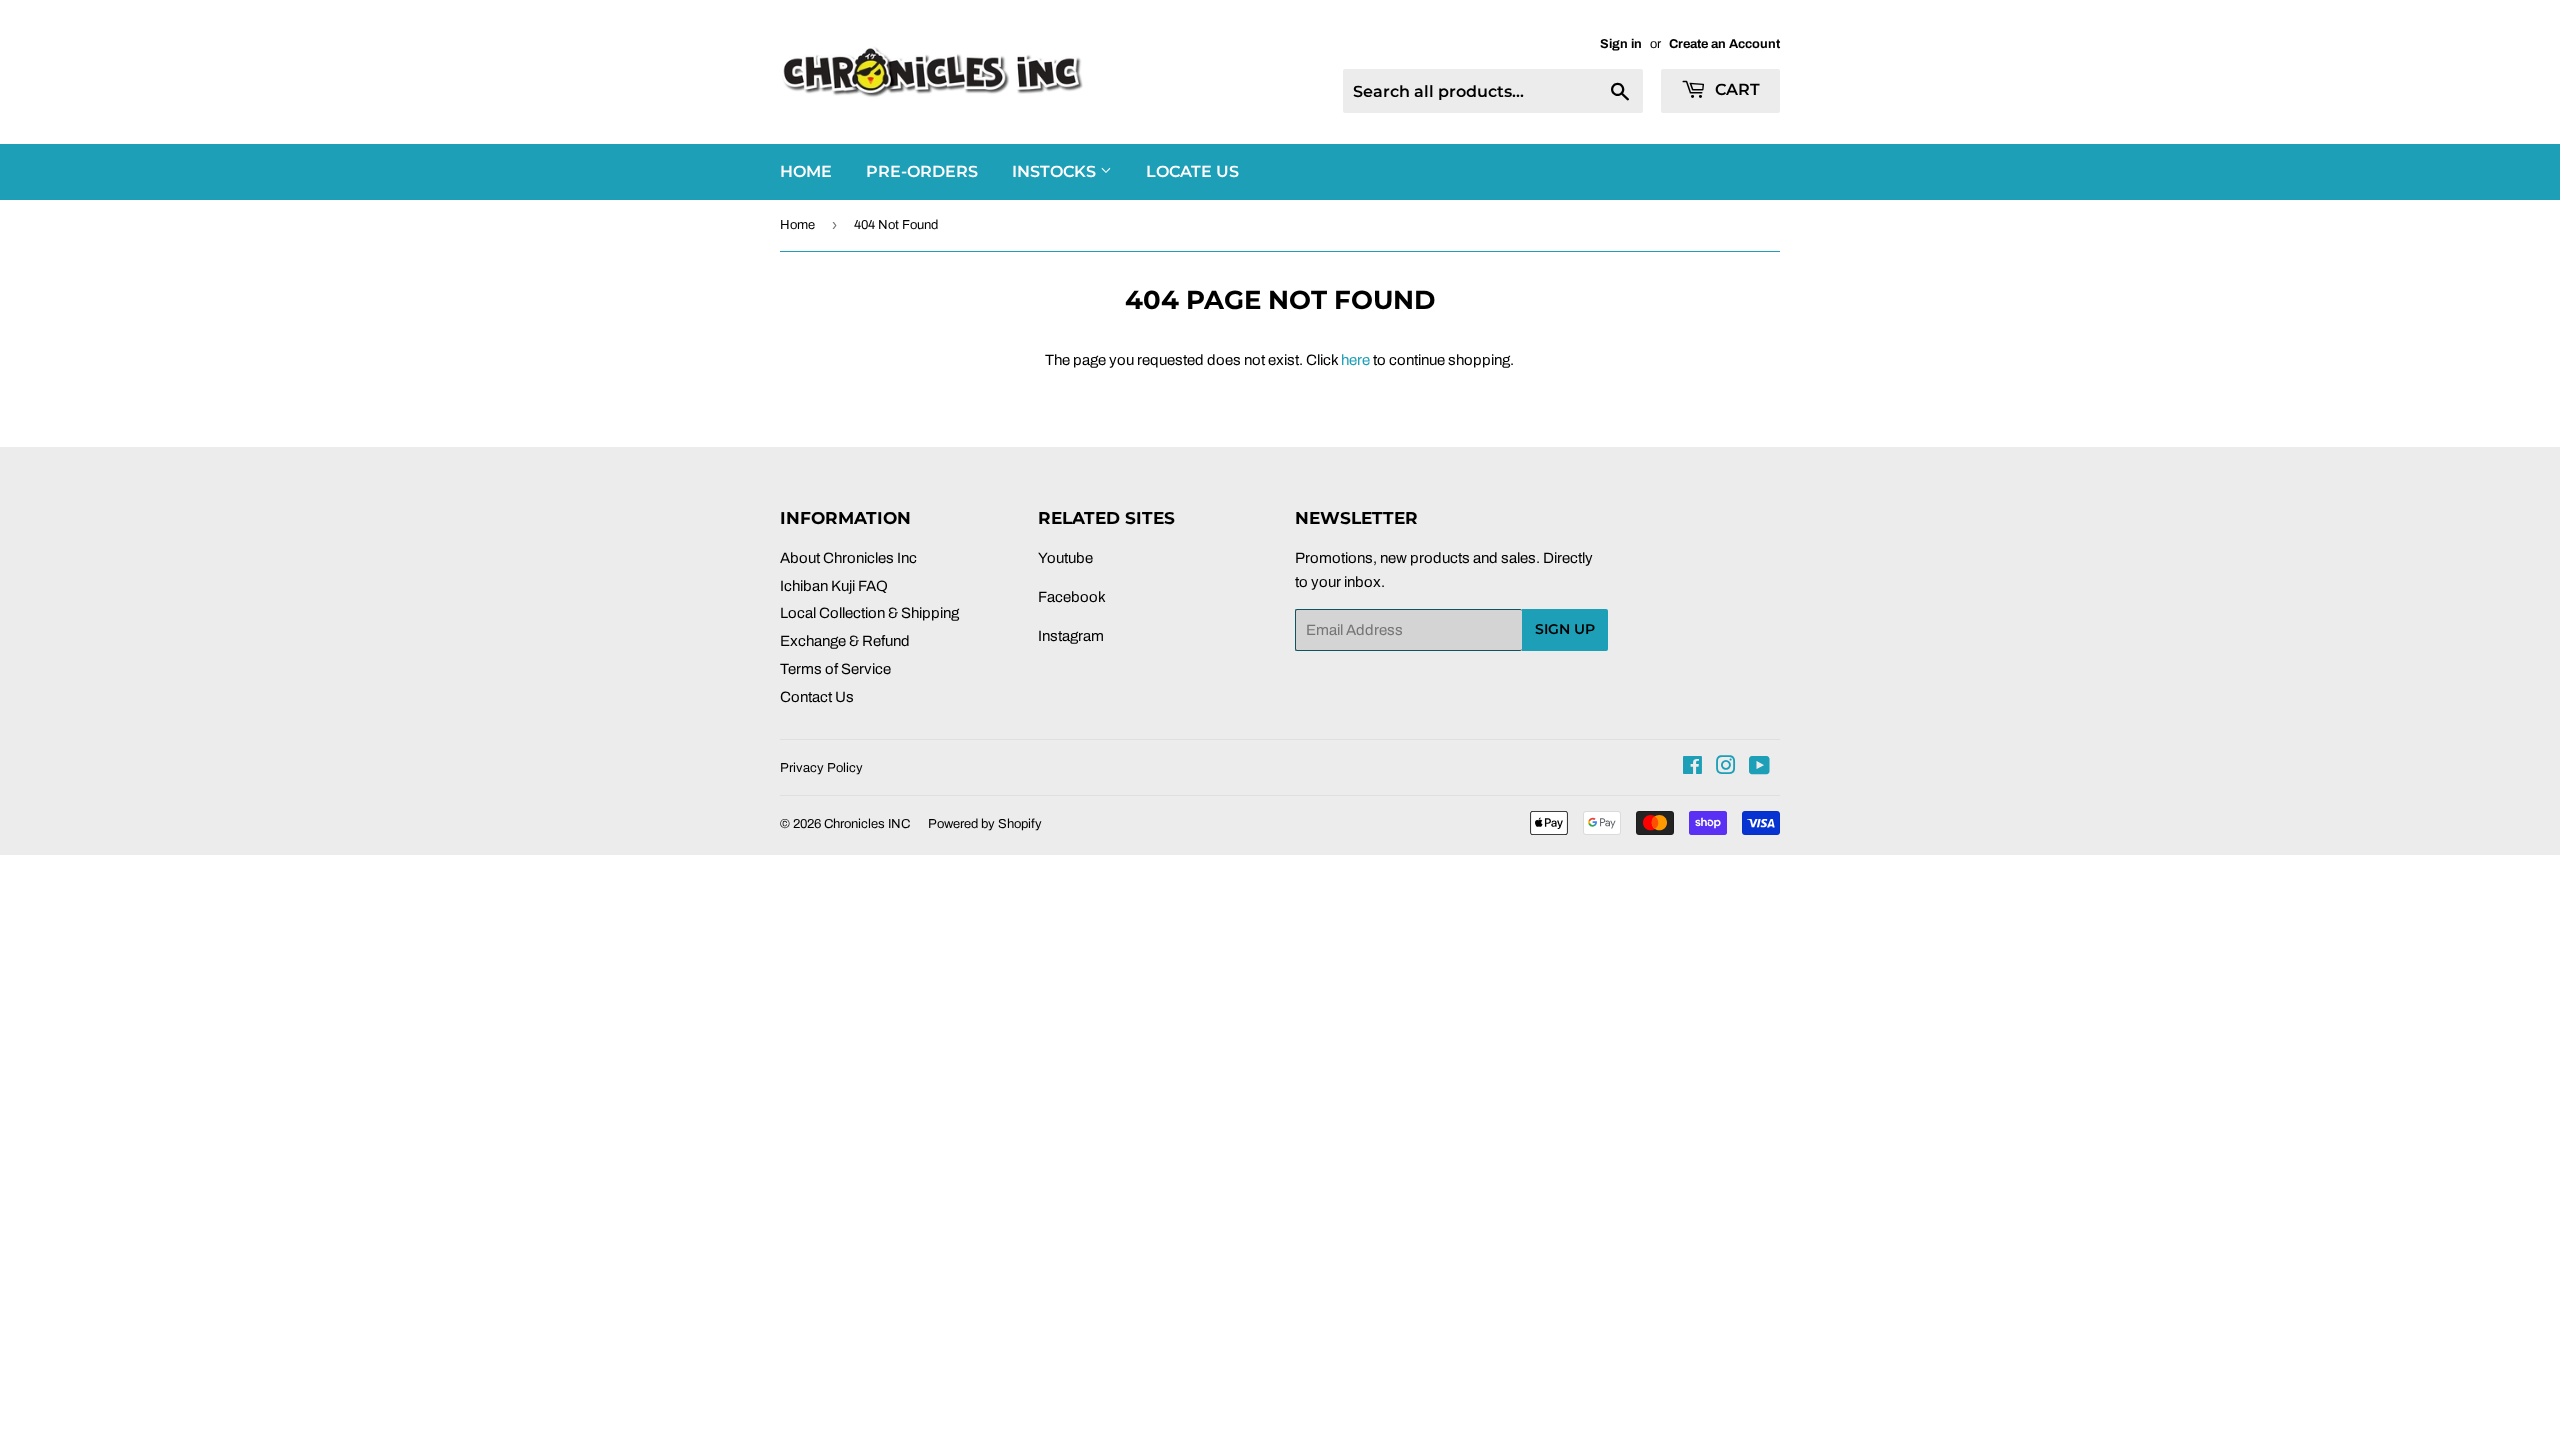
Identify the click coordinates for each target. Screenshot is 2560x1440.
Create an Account (1724, 44)
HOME (806, 171)
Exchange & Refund (845, 641)
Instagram (1071, 636)
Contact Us (817, 697)
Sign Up (1565, 629)
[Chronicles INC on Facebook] (1692, 768)
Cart (1735, 89)
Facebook (1072, 597)
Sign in (1621, 44)
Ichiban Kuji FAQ (834, 586)
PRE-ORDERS (922, 171)
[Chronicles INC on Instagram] (1726, 768)
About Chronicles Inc (848, 558)
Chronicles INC (867, 824)
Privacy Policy (821, 768)
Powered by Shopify (985, 824)
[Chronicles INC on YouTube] (1759, 768)
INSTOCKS (1056, 171)
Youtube (1065, 558)
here (1355, 360)
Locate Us (1192, 171)
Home (797, 225)
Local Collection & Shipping (869, 613)
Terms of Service (835, 669)
